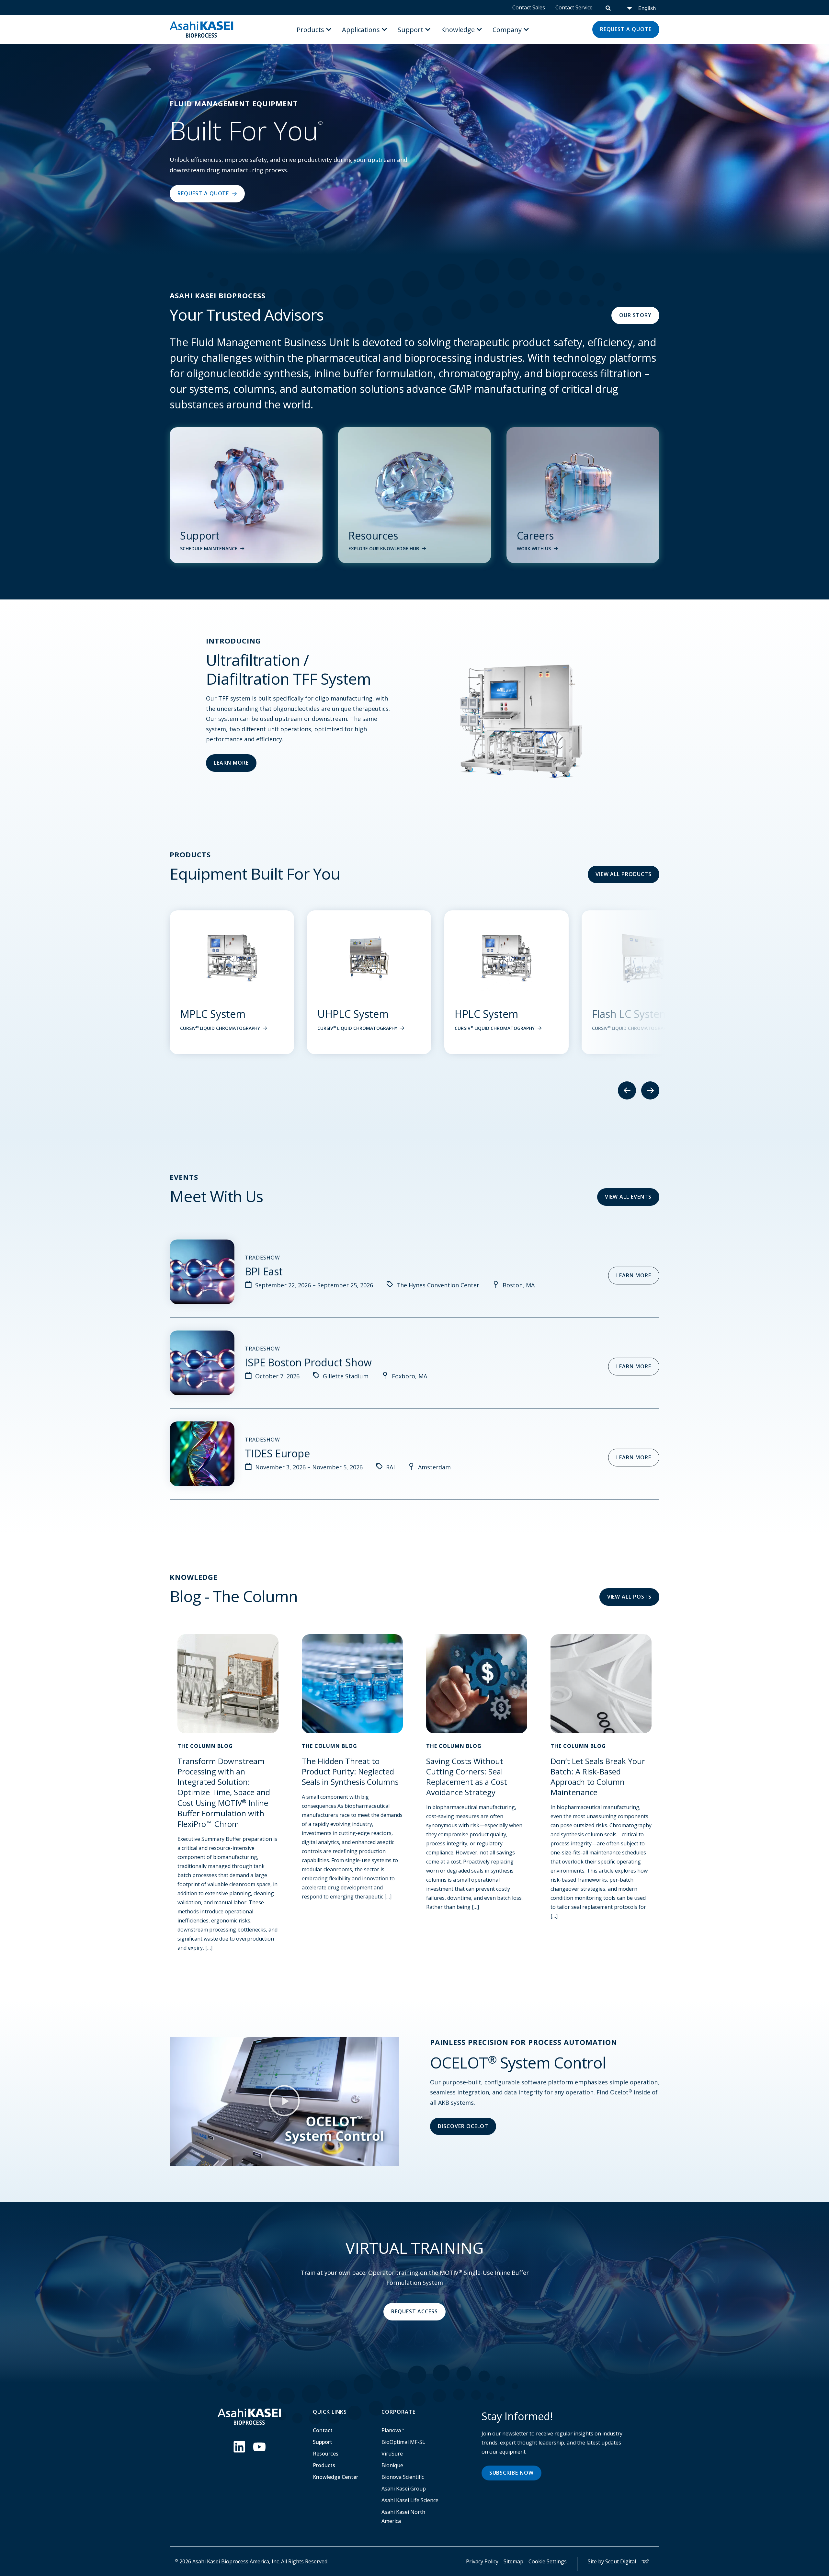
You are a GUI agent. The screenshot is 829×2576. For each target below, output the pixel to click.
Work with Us (534, 548)
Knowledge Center (335, 2477)
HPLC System (212, 1014)
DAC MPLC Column (500, 1014)
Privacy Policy (482, 2561)
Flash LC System (356, 1014)
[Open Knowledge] (479, 29)
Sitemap (513, 2561)
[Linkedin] (239, 2447)
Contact (323, 2430)
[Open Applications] (384, 29)
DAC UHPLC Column (640, 1014)
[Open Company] (526, 29)
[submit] (608, 7)
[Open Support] (428, 29)
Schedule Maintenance (209, 548)
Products (324, 2465)
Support (323, 2442)
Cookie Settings (548, 2561)
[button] (284, 2102)
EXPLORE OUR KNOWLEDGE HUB (384, 548)
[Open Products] (329, 29)
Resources (326, 2454)
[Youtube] (259, 2447)
